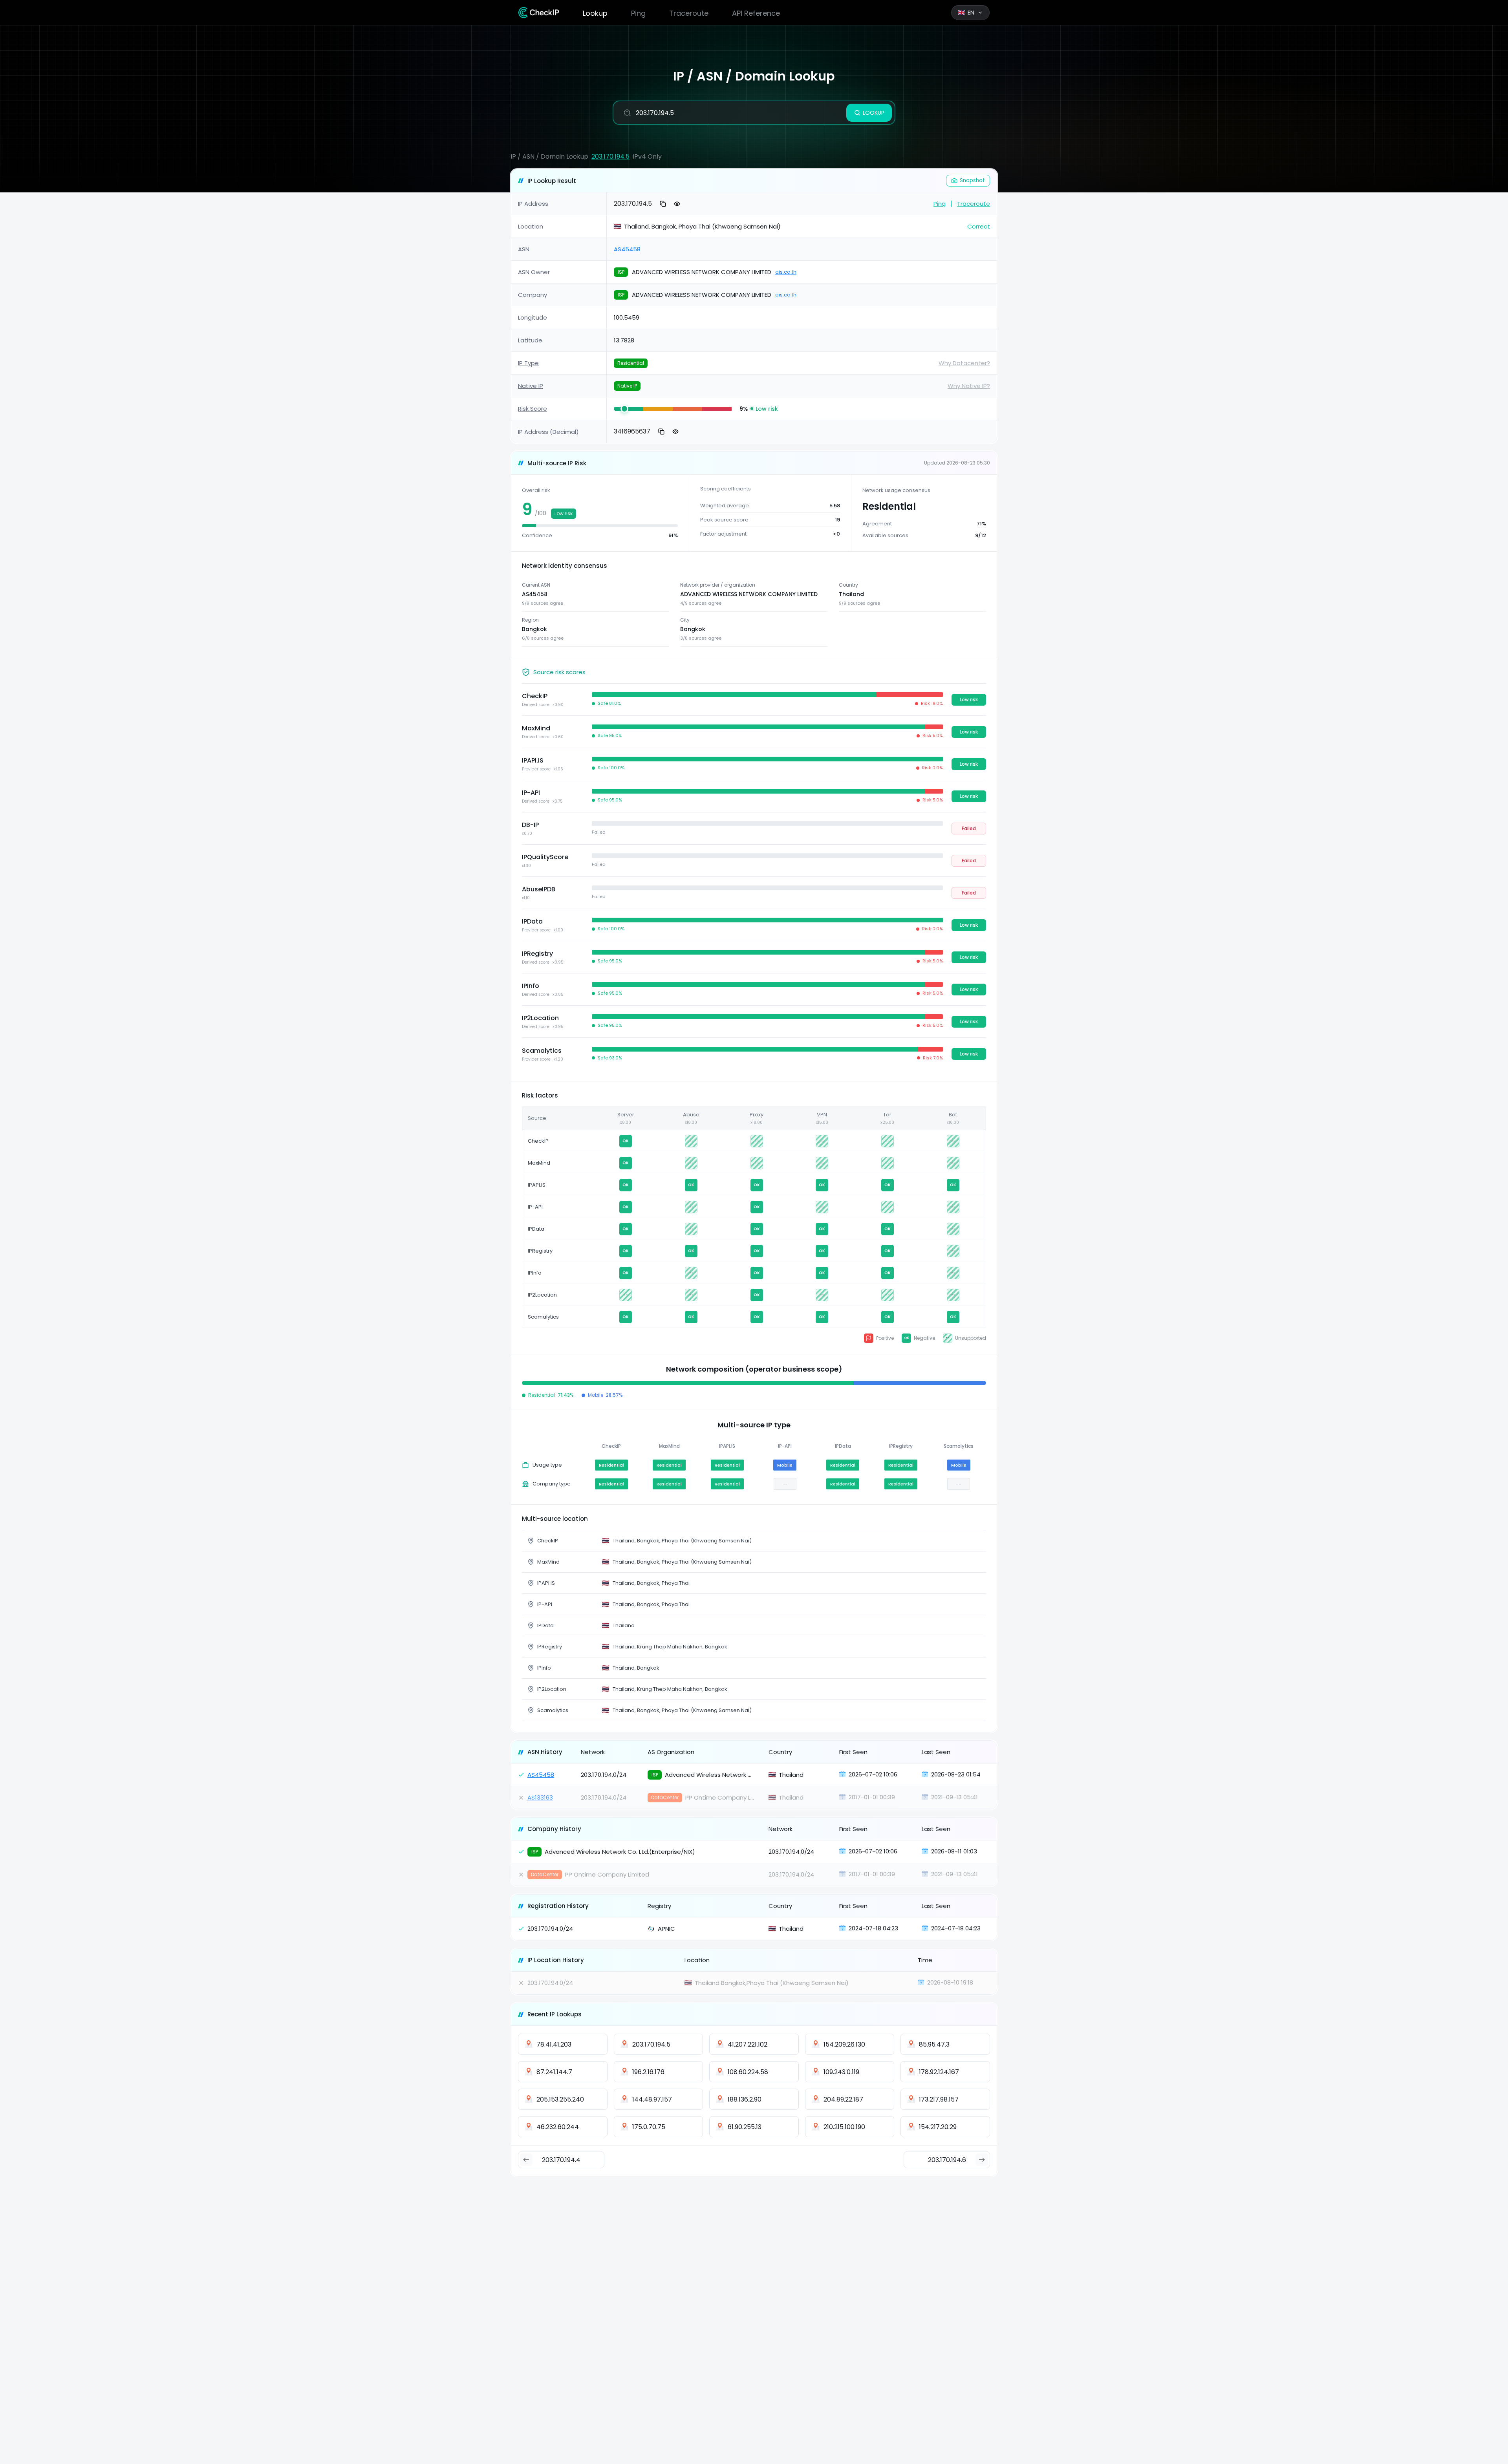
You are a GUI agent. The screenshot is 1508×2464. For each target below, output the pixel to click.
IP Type (528, 363)
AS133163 (540, 1797)
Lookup (595, 13)
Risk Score (533, 409)
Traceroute (689, 13)
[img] (629, 409)
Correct (979, 226)
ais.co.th (786, 272)
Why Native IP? (969, 386)
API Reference (756, 13)
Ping (638, 13)
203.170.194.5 (610, 156)
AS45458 (627, 249)
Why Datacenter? (964, 363)
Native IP (531, 386)
